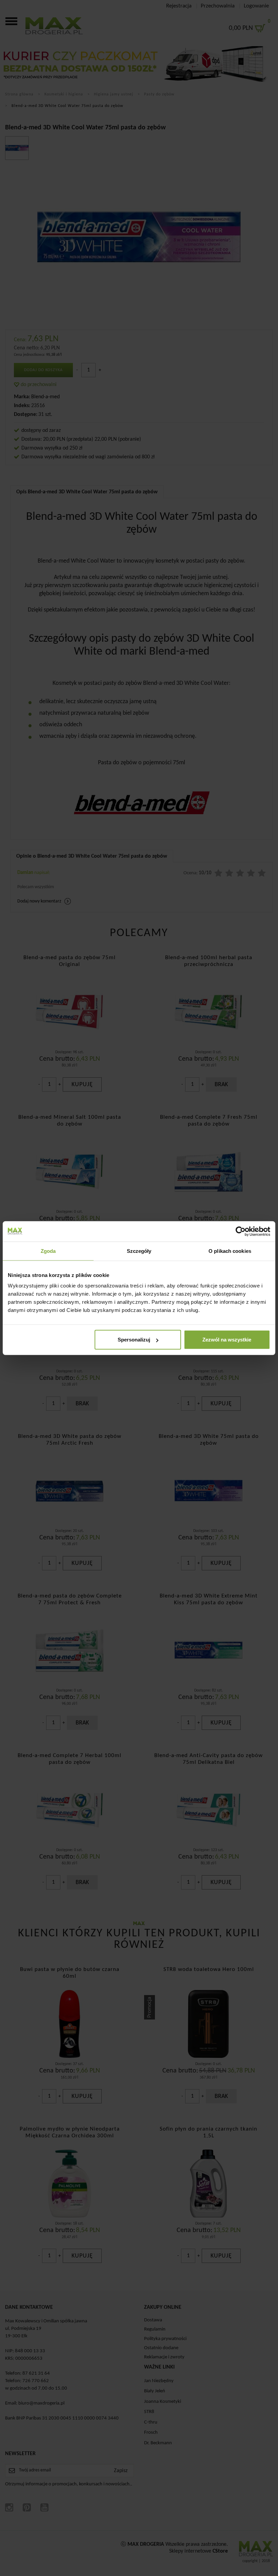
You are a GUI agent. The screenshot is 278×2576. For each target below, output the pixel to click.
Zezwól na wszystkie (227, 1340)
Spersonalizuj (134, 1340)
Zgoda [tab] (48, 1251)
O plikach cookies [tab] (230, 1251)
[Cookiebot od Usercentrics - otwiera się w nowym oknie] (241, 1231)
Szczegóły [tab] (139, 1251)
